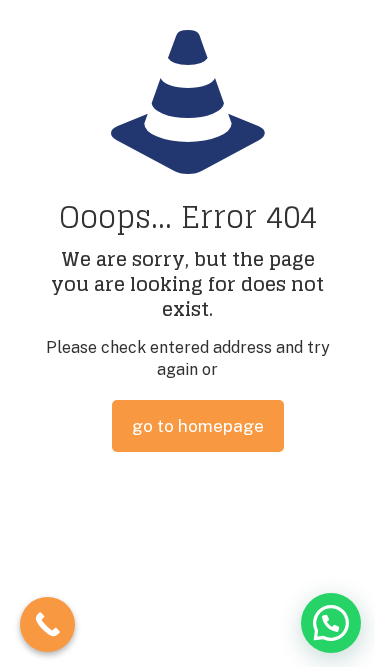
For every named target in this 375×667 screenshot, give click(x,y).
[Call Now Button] (47, 624)
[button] (331, 623)
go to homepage (198, 426)
